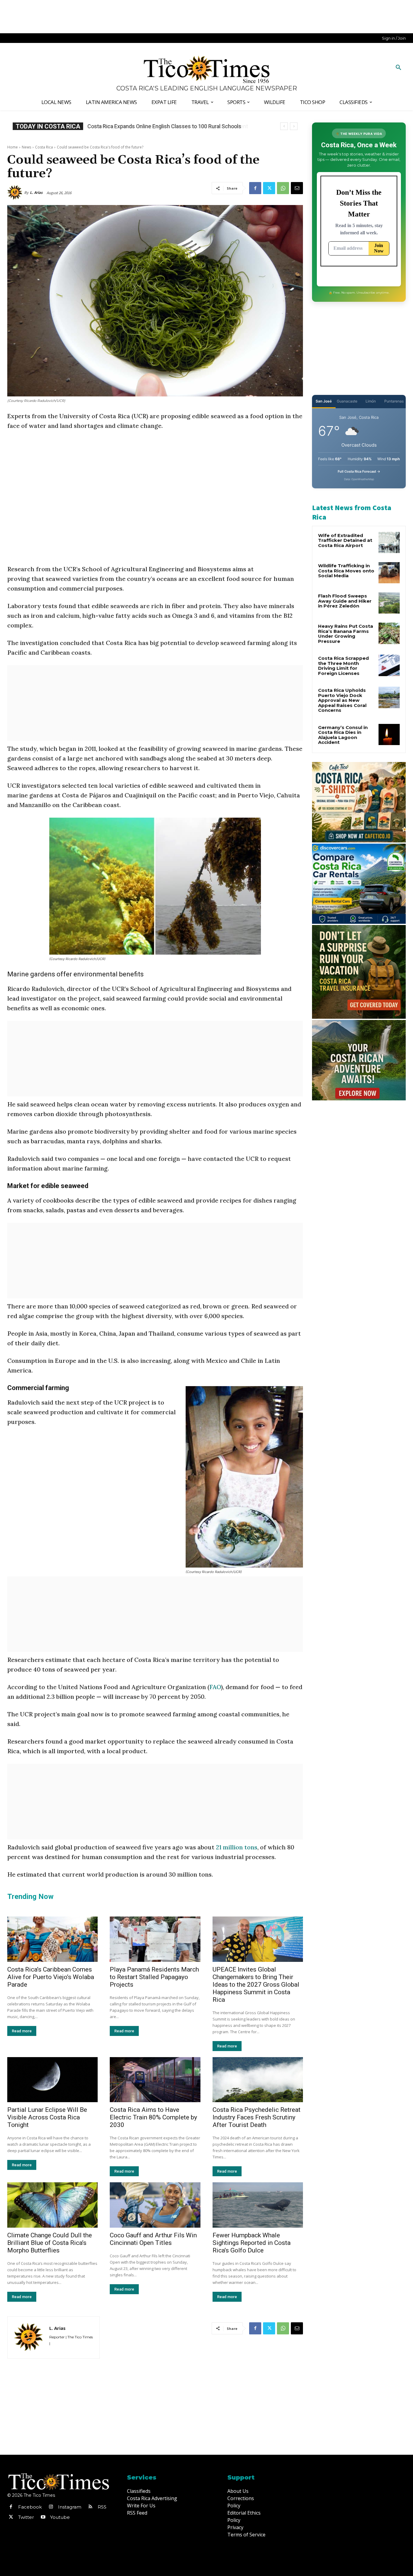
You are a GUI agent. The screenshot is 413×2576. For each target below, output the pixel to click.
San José (324, 401)
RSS (102, 2507)
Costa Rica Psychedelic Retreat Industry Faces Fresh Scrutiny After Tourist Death (257, 2117)
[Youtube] (43, 2517)
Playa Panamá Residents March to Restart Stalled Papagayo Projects (154, 1977)
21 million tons (237, 1847)
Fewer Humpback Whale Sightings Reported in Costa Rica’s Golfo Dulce (252, 2243)
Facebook (30, 2507)
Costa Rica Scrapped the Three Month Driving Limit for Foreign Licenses (343, 666)
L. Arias (36, 192)
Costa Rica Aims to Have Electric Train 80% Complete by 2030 (153, 2117)
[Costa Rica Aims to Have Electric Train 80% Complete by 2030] (155, 2080)
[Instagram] (51, 2507)
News (26, 147)
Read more (22, 2031)
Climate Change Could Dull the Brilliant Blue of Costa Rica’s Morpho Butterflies (50, 2243)
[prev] (284, 126)
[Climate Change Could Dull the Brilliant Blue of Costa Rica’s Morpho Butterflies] (52, 2205)
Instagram (70, 2507)
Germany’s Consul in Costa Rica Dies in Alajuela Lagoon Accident (165, 126)
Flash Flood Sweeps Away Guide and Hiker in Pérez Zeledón (345, 601)
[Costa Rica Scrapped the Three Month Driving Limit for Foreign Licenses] (389, 665)
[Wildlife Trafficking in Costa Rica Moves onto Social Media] (389, 573)
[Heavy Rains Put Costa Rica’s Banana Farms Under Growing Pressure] (389, 633)
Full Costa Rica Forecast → (359, 471)
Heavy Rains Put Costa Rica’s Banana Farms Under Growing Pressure (346, 634)
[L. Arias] (16, 193)
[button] (398, 68)
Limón (371, 401)
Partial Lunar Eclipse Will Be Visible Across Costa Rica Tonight (47, 2117)
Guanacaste (347, 401)
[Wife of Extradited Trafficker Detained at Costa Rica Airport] (389, 542)
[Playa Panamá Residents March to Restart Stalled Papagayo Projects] (155, 1939)
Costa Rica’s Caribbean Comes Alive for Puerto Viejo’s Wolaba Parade (51, 1977)
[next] (294, 126)
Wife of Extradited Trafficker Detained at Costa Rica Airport (345, 540)
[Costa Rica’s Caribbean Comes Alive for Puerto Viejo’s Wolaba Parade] (52, 1939)
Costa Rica (44, 147)
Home (13, 147)
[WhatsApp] (283, 188)
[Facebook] (255, 188)
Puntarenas (394, 401)
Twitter (26, 2517)
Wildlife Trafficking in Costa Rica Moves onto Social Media (346, 571)
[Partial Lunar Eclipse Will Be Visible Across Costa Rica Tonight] (52, 2080)
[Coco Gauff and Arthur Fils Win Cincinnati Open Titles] (155, 2205)
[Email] (297, 188)
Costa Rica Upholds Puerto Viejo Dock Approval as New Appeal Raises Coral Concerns (342, 700)
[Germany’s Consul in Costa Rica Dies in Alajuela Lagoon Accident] (389, 734)
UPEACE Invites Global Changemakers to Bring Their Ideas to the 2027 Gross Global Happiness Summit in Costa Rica (256, 1985)
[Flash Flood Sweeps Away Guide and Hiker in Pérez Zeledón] (389, 603)
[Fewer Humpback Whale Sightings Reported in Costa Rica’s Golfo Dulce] (258, 2205)
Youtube (60, 2517)
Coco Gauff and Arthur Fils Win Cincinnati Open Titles (153, 2239)
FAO (215, 1687)
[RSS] (90, 2507)
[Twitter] (269, 188)
